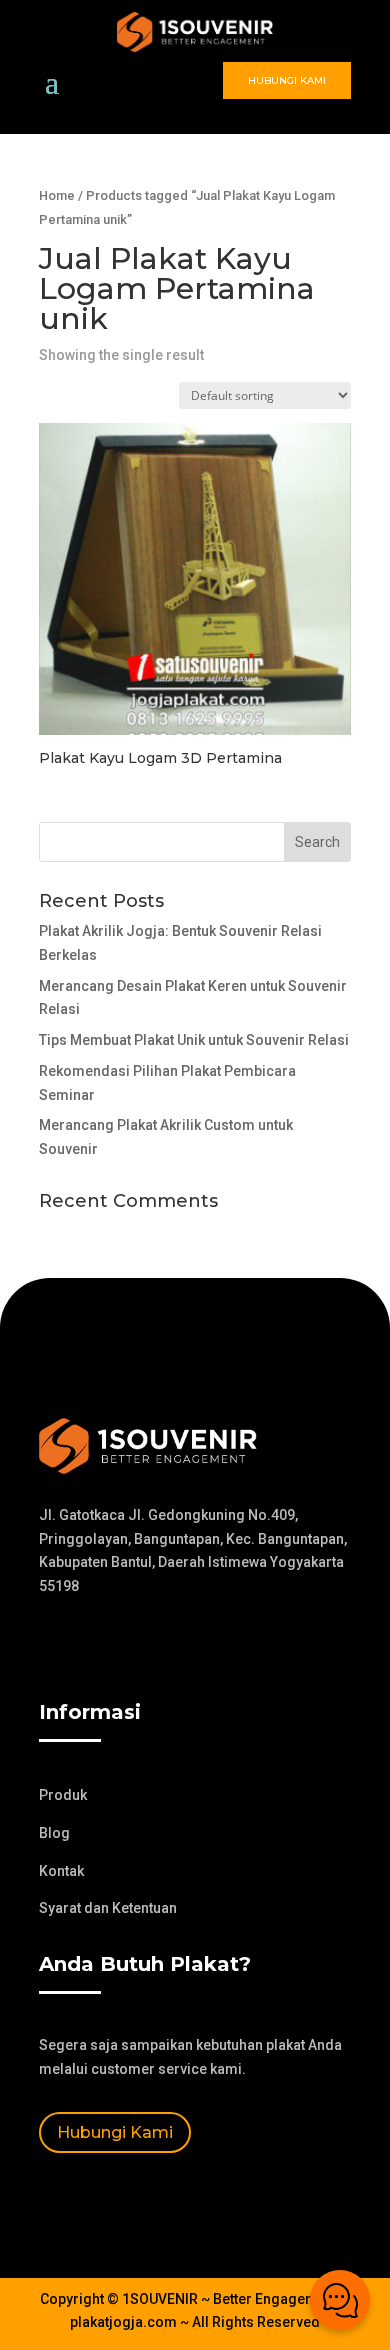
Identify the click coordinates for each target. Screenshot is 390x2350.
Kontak (61, 1871)
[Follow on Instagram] (135, 1645)
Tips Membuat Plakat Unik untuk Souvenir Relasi (194, 1040)
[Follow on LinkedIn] (175, 1645)
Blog (54, 1833)
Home (57, 195)
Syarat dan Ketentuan (108, 1908)
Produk (63, 1795)
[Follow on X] (95, 1645)
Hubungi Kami (287, 80)
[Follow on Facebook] (55, 1645)
